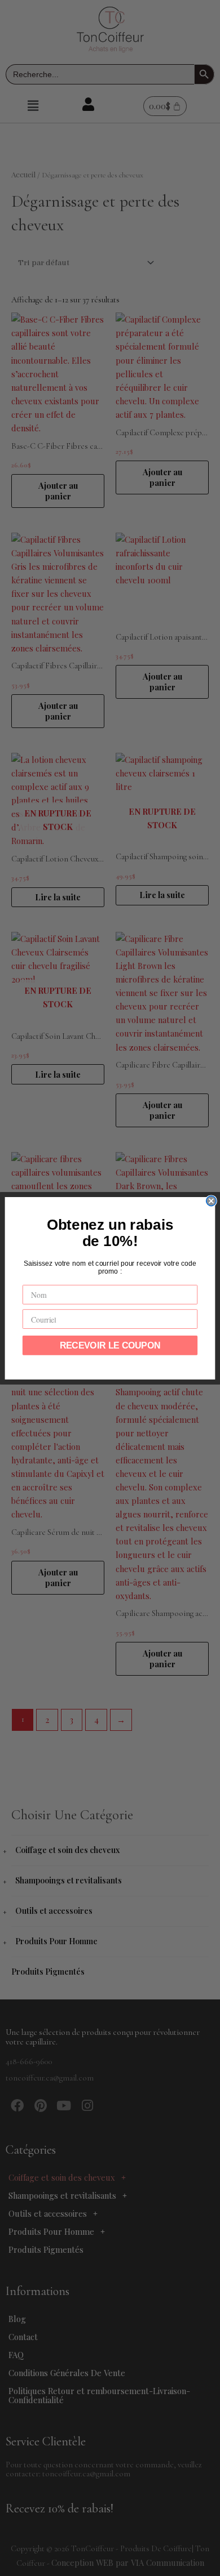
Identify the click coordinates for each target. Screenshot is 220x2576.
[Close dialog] (211, 1201)
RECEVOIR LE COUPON (110, 1345)
